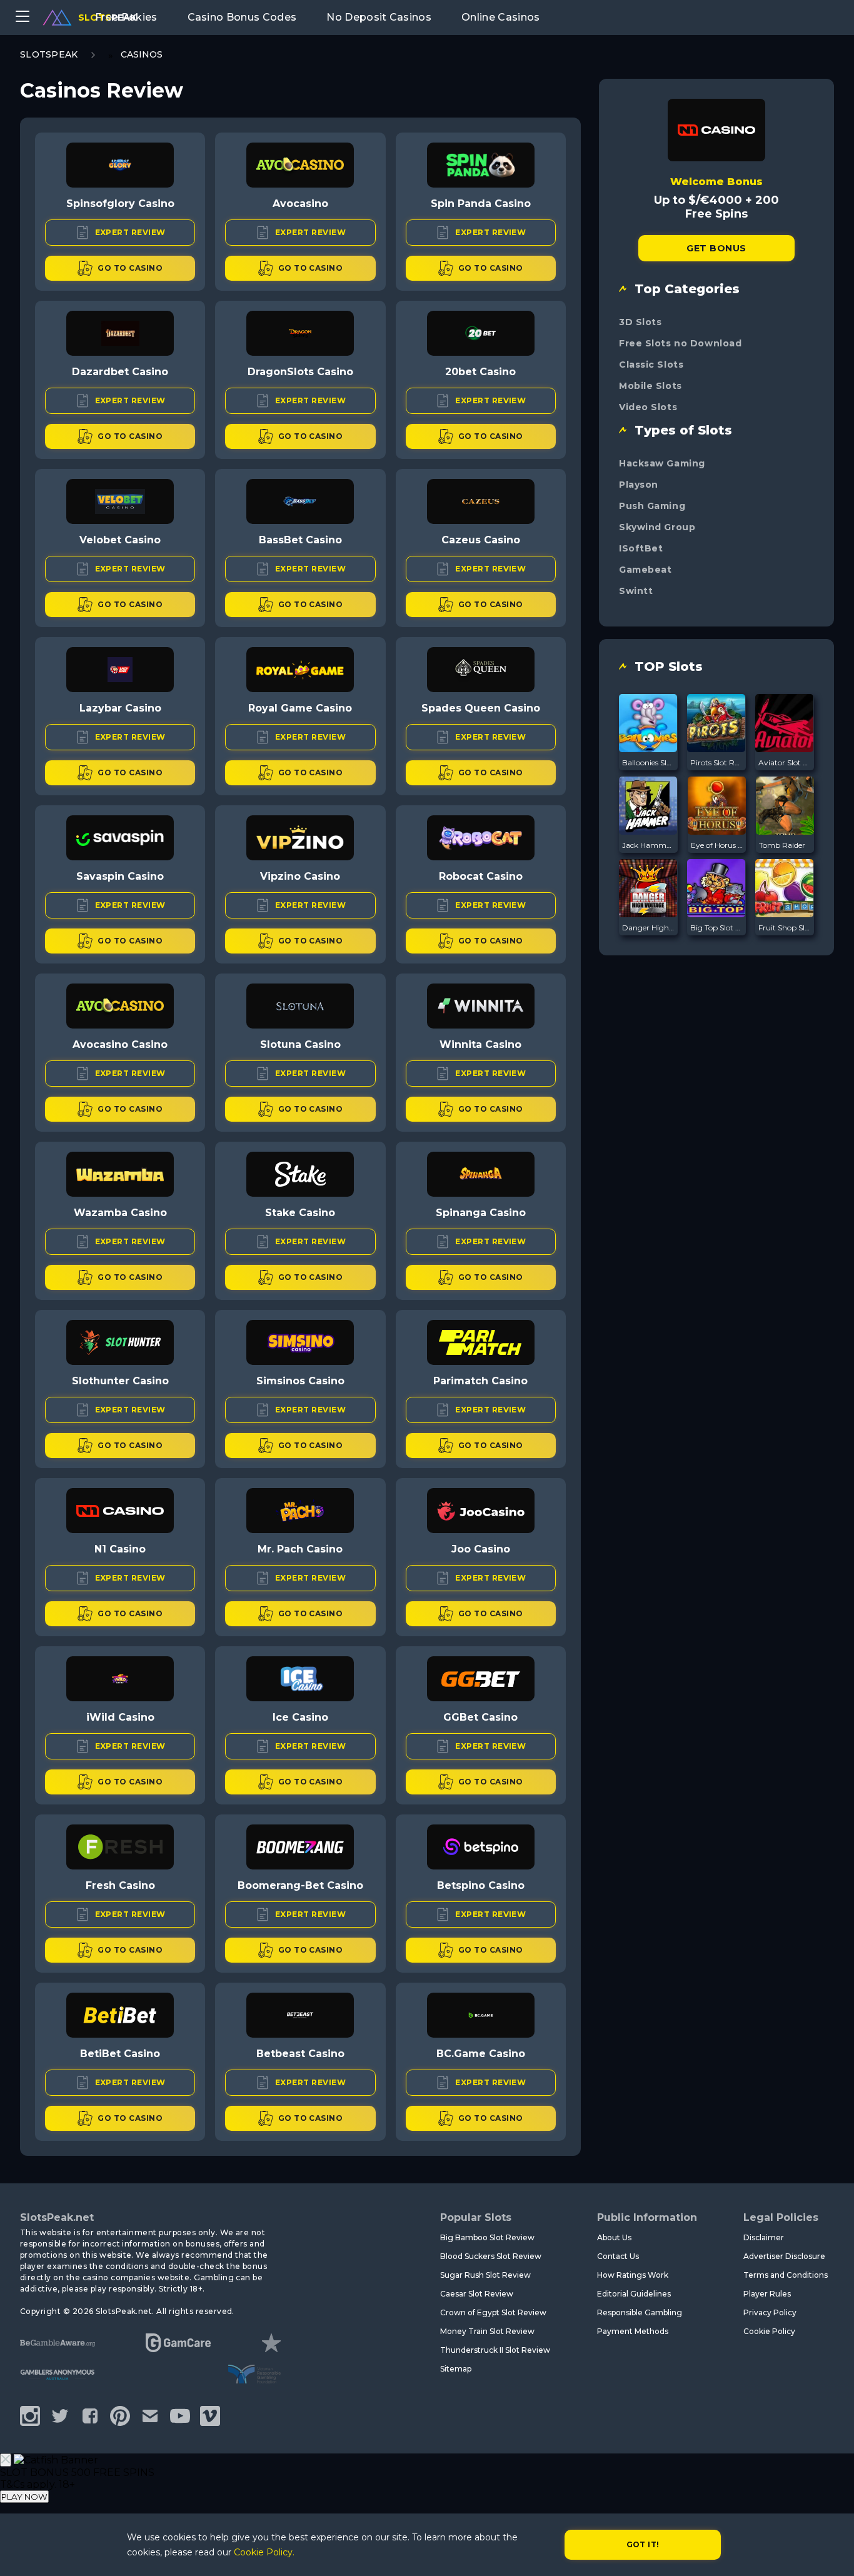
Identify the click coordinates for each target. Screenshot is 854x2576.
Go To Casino (130, 268)
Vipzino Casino (300, 876)
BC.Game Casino (481, 2054)
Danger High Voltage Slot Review (648, 928)
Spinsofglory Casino (120, 204)
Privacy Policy (770, 2312)
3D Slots (640, 322)
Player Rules (767, 2294)
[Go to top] (830, 2551)
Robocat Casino (481, 876)
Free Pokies (126, 17)
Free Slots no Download (680, 343)
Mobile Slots (651, 386)
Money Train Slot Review (487, 2331)
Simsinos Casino (300, 1381)
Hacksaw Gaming (662, 463)
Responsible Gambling (640, 2312)
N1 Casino (120, 1549)
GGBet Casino (480, 1717)
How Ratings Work (633, 2275)
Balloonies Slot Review (648, 762)
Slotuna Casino (300, 1044)
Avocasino (300, 204)
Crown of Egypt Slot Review (493, 2312)
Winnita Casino (480, 1044)
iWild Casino (120, 1717)
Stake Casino (300, 1213)
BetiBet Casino (120, 2054)
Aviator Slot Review (785, 762)
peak (107, 18)
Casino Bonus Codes (242, 17)
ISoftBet (641, 548)
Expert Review (130, 232)
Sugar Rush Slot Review (485, 2275)
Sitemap (456, 2369)
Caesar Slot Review (477, 2294)
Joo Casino (481, 1549)
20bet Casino (480, 372)
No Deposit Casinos (379, 17)
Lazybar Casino (120, 708)
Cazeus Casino (481, 540)
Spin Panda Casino (481, 204)
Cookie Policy (769, 2331)
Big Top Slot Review (716, 928)
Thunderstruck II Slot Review (495, 2350)
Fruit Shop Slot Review (785, 928)
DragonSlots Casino (300, 372)
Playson (639, 485)
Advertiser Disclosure (784, 2256)
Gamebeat (645, 570)
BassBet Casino (300, 540)
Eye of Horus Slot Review (717, 845)
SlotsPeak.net (57, 2217)
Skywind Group (657, 527)
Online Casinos (500, 17)
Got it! (643, 2544)
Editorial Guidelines (634, 2294)
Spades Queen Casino (481, 708)
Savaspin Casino (120, 876)
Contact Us (618, 2256)
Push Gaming (652, 506)
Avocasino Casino (120, 1044)
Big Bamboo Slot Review (487, 2237)
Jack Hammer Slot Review (648, 845)
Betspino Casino (481, 1885)
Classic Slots (651, 365)
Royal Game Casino (300, 708)
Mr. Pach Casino (300, 1549)
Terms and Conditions (786, 2275)
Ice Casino (300, 1717)
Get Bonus (716, 248)
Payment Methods (633, 2331)
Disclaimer (764, 2237)
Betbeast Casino (300, 2054)
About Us (614, 2237)
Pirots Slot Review (716, 762)
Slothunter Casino (120, 1381)
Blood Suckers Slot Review (491, 2256)
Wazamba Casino (120, 1213)
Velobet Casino (120, 540)
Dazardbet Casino (120, 372)
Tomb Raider (782, 845)
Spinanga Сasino (481, 1213)
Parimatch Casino (480, 1381)
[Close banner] (6, 2460)
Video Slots (648, 407)
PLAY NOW (24, 2497)
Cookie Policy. (264, 2552)
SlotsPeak (49, 54)
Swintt (636, 591)
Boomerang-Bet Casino (300, 1885)
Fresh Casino (120, 1885)
